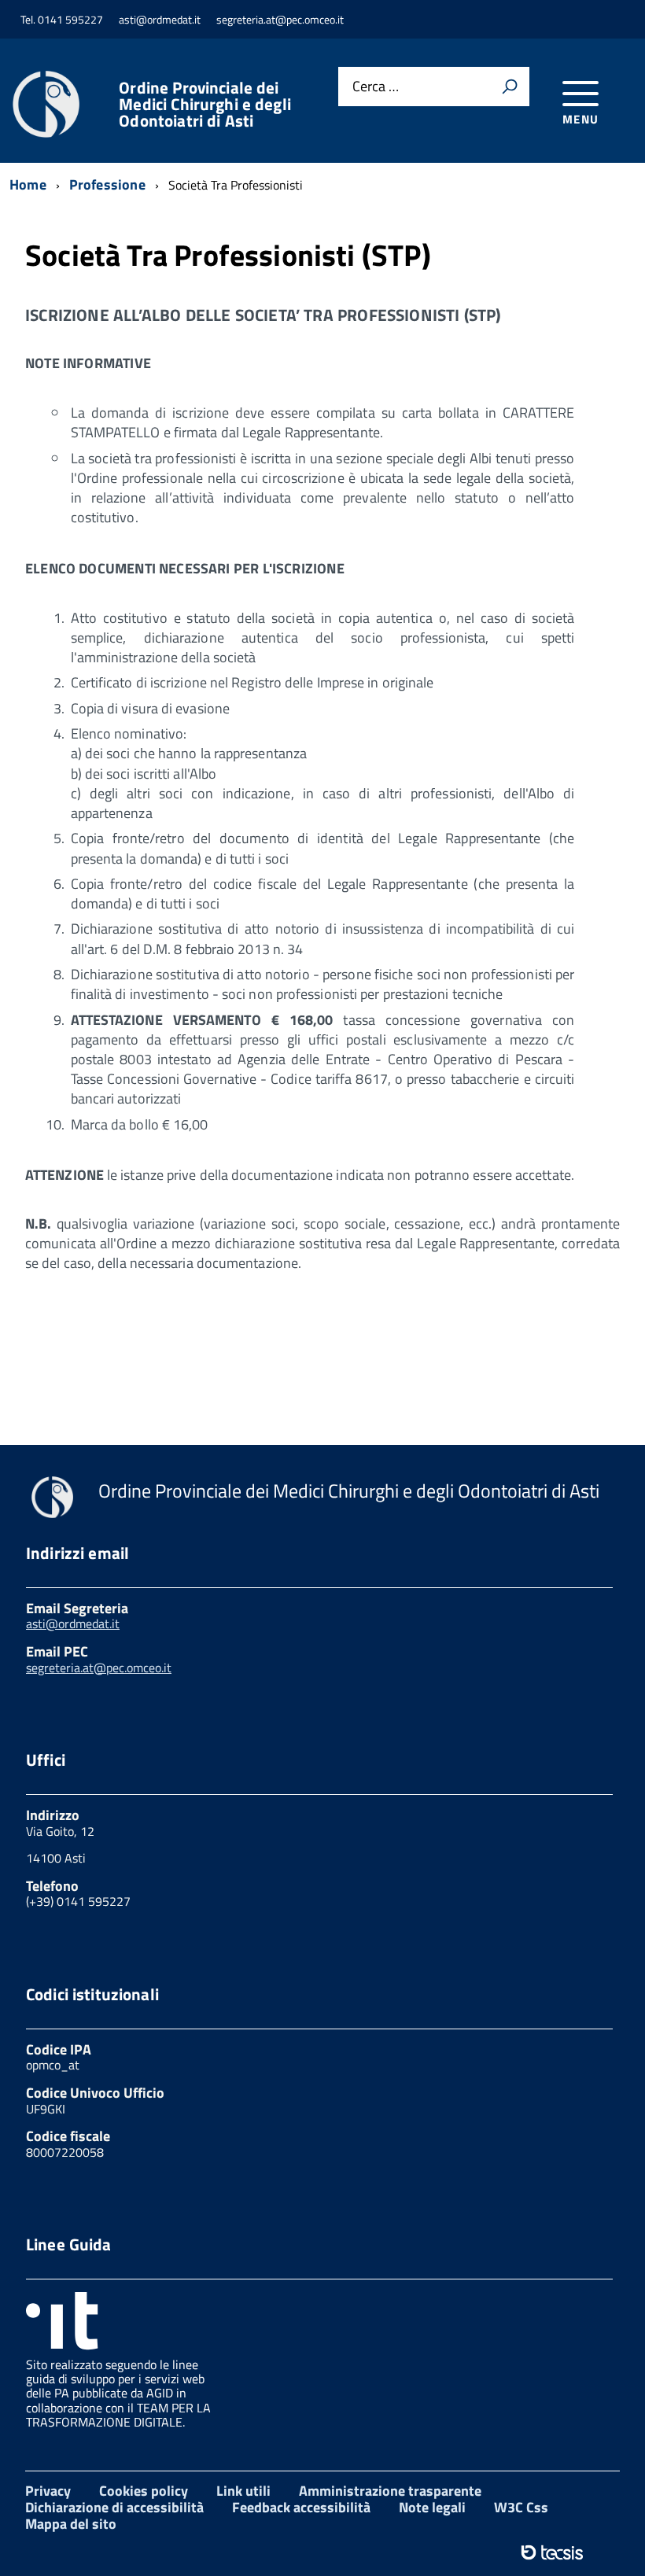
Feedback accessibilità (301, 2507)
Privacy (48, 2491)
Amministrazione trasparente (390, 2491)
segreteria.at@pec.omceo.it (99, 1668)
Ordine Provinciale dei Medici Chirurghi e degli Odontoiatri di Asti (205, 104)
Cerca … (376, 87)
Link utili (243, 2491)
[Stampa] (510, 87)
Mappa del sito (71, 2524)
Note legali (432, 2507)
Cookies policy (144, 2491)
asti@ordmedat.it (73, 1623)
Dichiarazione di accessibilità (114, 2507)
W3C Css (521, 2507)
